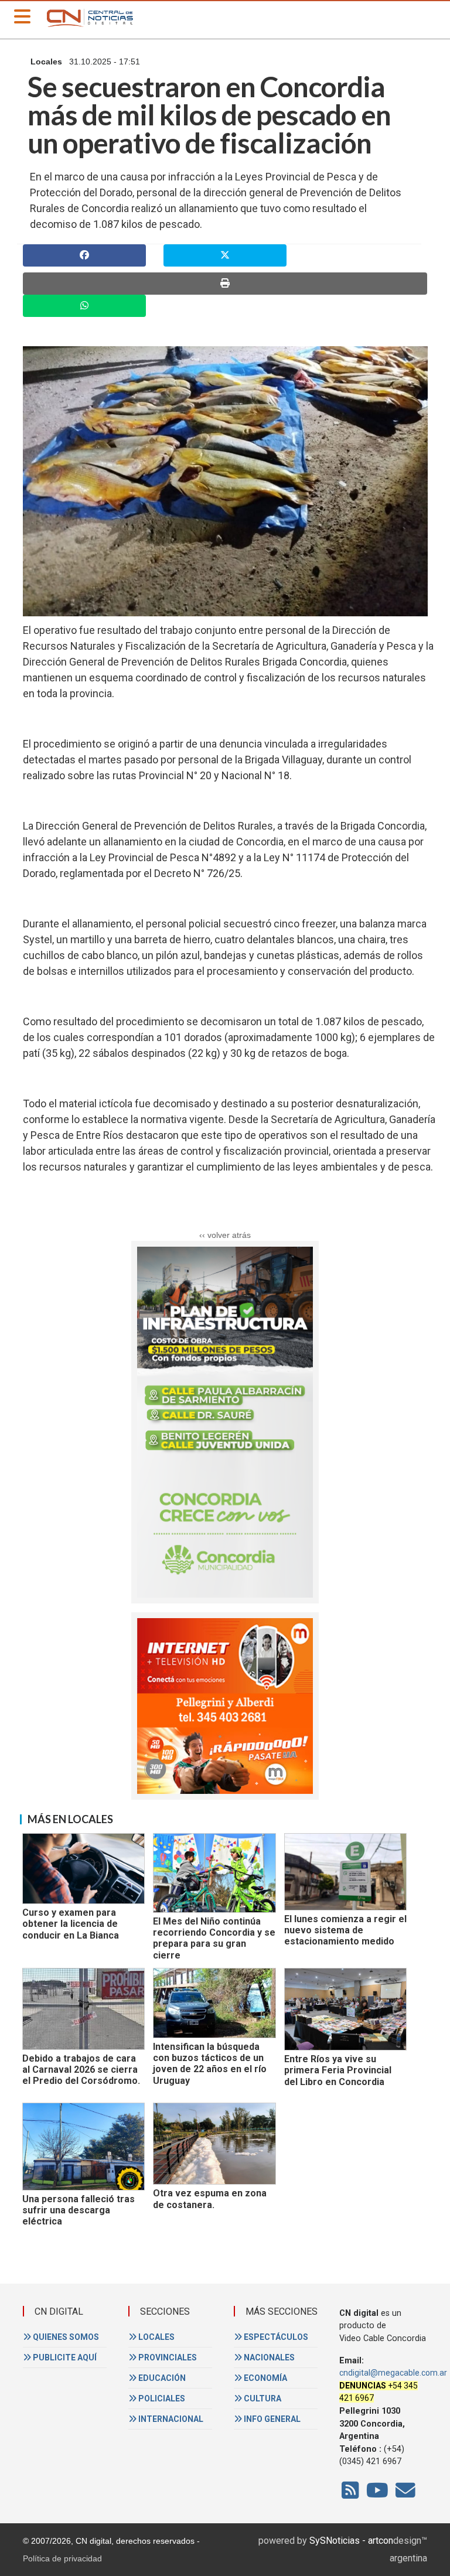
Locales (156, 2337)
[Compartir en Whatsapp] (84, 306)
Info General (271, 2419)
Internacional (170, 2419)
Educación (161, 2378)
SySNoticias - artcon (351, 2541)
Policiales (161, 2398)
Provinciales (167, 2357)
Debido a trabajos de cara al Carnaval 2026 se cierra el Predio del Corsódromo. (81, 2070)
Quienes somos (65, 2337)
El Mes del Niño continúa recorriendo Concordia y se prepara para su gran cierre (214, 1938)
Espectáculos (275, 2337)
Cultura (262, 2398)
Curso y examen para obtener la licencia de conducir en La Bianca (71, 1924)
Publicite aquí (64, 2357)
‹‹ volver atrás (225, 1235)
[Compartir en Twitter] (225, 255)
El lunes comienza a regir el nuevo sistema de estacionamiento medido (345, 1930)
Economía (265, 2378)
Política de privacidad (62, 2558)
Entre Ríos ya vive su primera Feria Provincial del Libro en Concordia (338, 2070)
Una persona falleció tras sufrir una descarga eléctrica (79, 2210)
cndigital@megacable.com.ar (393, 2373)
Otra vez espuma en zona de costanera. (210, 2199)
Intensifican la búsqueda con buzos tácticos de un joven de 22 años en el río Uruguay (210, 2064)
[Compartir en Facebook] (84, 255)
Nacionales (268, 2357)
